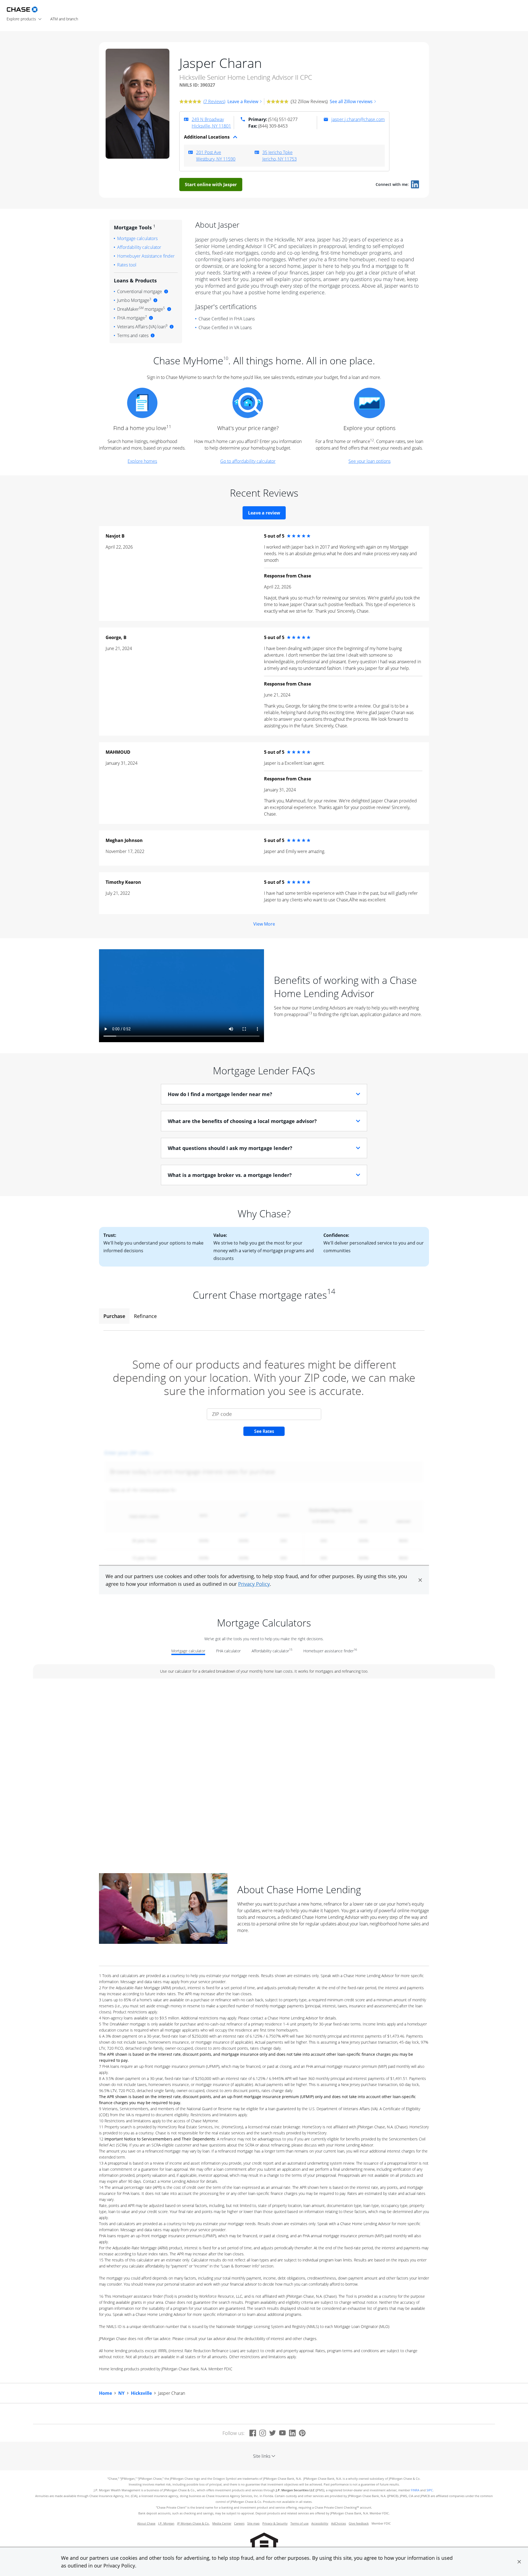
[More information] (166, 291)
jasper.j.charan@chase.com (358, 119)
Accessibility (320, 2523)
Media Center (222, 2523)
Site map (253, 2523)
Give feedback (359, 2523)
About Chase (146, 2523)
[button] (519, 2562)
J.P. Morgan (166, 2523)
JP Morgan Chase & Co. (193, 2523)
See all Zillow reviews (351, 101)
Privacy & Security (275, 2523)
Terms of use (299, 2523)
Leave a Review (243, 101)
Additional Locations (207, 137)
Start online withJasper (211, 185)
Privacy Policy (119, 2566)
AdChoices (339, 2523)
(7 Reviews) (214, 101)
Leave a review (264, 513)
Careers (239, 2523)
